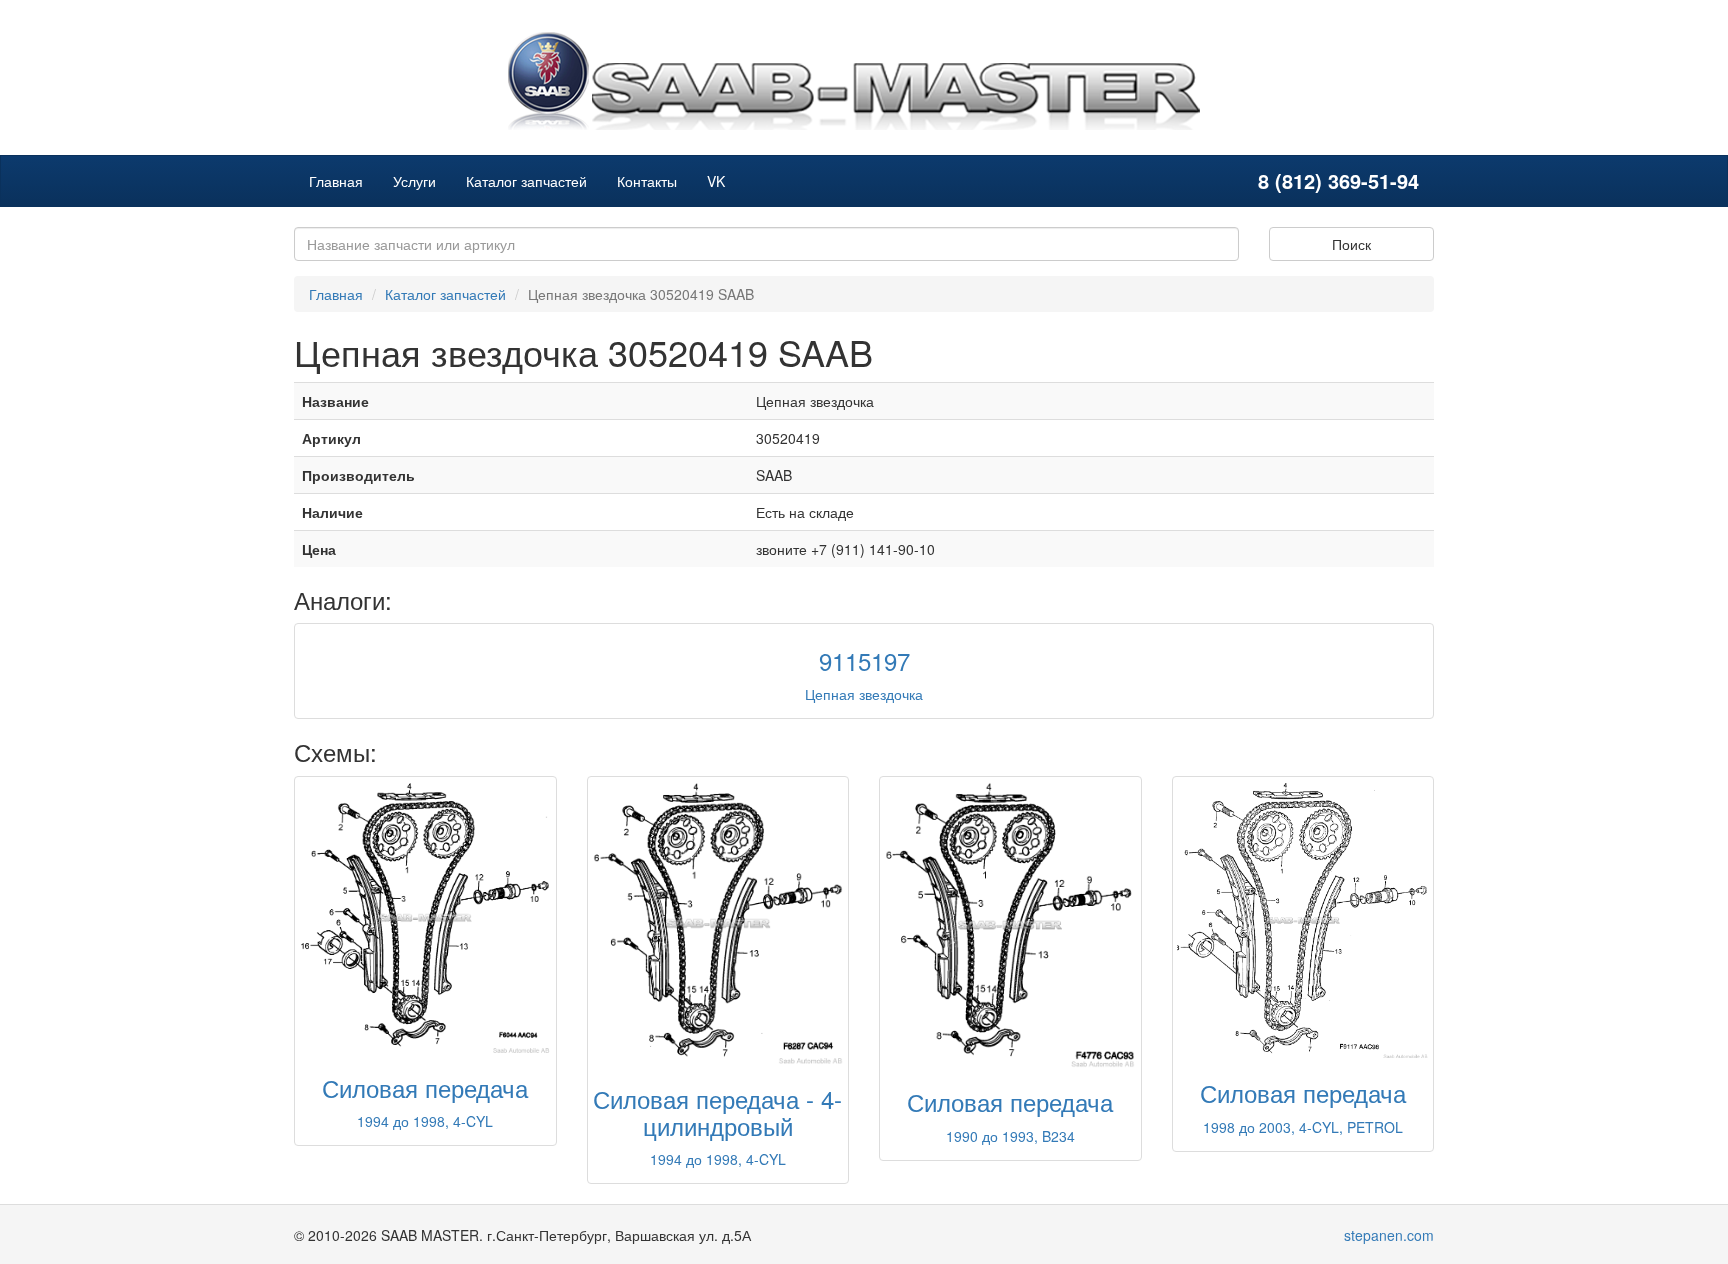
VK (716, 181)
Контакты (647, 181)
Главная (336, 181)
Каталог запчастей (526, 181)
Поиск (1351, 244)
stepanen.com (1389, 1235)
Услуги (414, 181)
